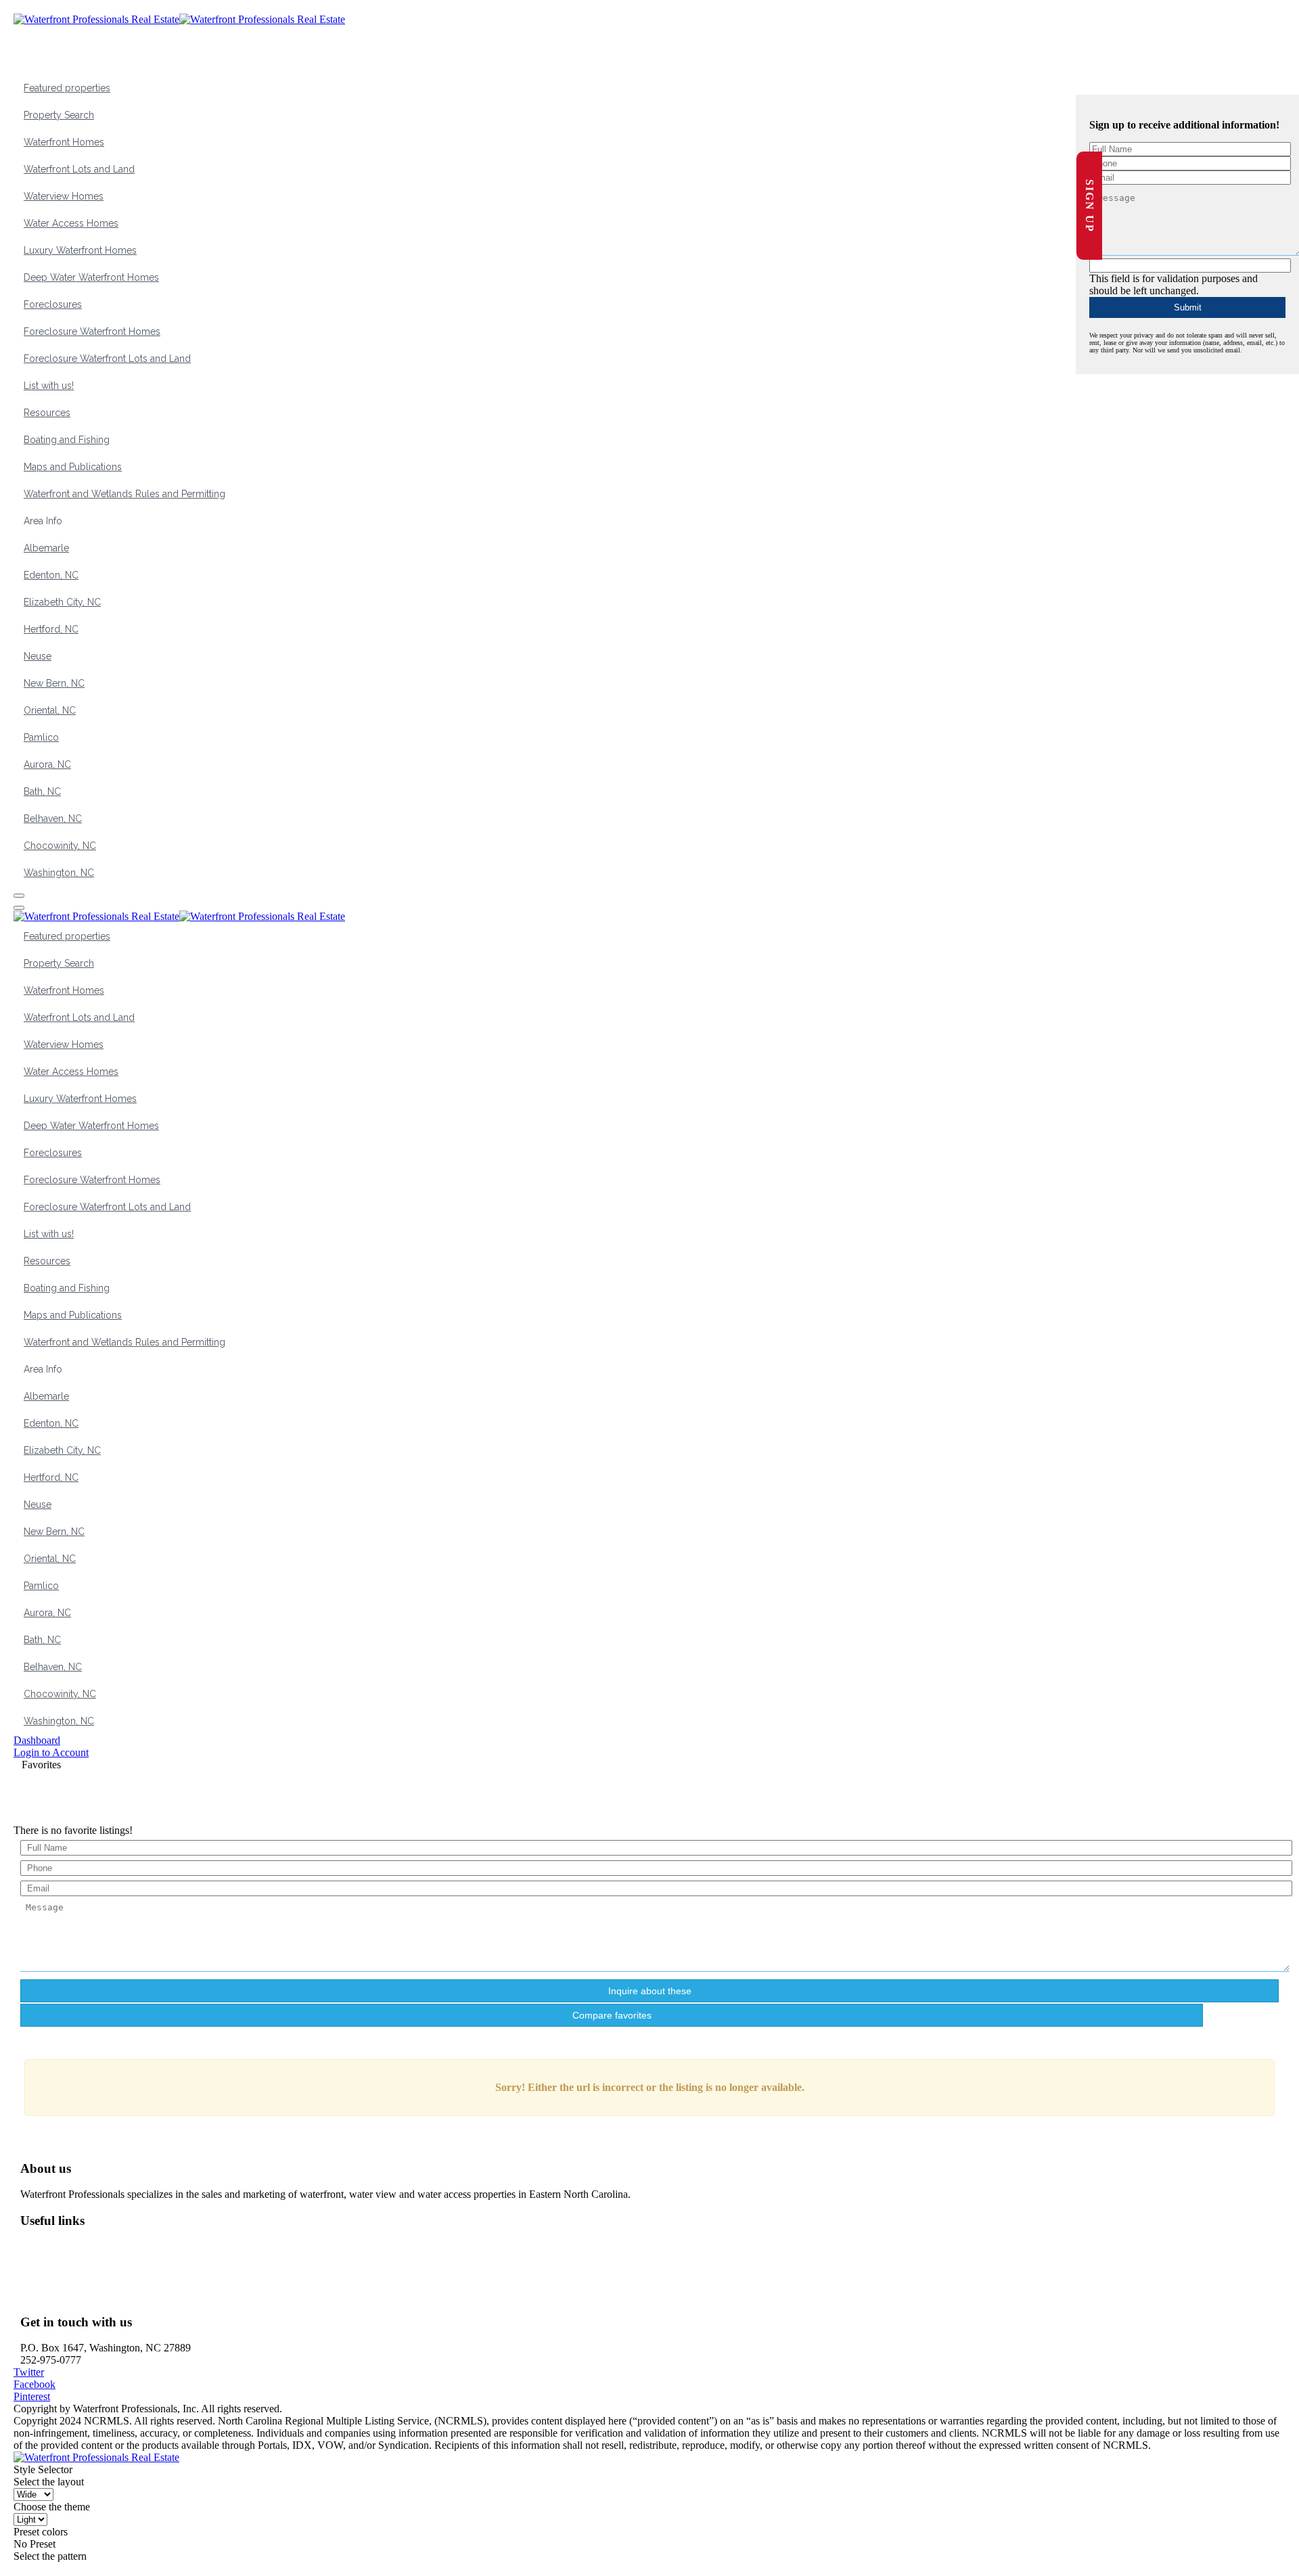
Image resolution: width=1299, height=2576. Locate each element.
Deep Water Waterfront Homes (91, 277)
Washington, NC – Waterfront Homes (111, 2247)
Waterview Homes (64, 196)
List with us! (49, 386)
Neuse (38, 656)
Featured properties (67, 88)
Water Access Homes (71, 223)
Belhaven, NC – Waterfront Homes (106, 2259)
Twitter (29, 2372)
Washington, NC (59, 873)
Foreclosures (53, 304)
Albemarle (46, 548)
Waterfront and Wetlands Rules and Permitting (124, 494)
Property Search (59, 115)
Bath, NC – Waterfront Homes (96, 2271)
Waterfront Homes (64, 142)
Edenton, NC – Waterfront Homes (104, 2283)
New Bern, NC (54, 683)
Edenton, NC (51, 575)
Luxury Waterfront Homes (80, 250)
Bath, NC (42, 791)
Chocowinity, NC (60, 846)
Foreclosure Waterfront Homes (92, 331)
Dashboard (37, 1740)
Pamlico (41, 737)
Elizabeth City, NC (62, 602)
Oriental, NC (50, 710)
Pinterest (32, 2396)
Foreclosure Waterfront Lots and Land (107, 359)
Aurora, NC (47, 764)
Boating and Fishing (67, 440)
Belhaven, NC (53, 819)
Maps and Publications (73, 467)
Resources (47, 413)
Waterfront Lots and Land (79, 169)
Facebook (35, 2384)
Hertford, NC (51, 629)
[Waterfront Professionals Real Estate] (96, 2457)
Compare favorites (612, 2015)
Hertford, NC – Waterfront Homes (104, 2296)
